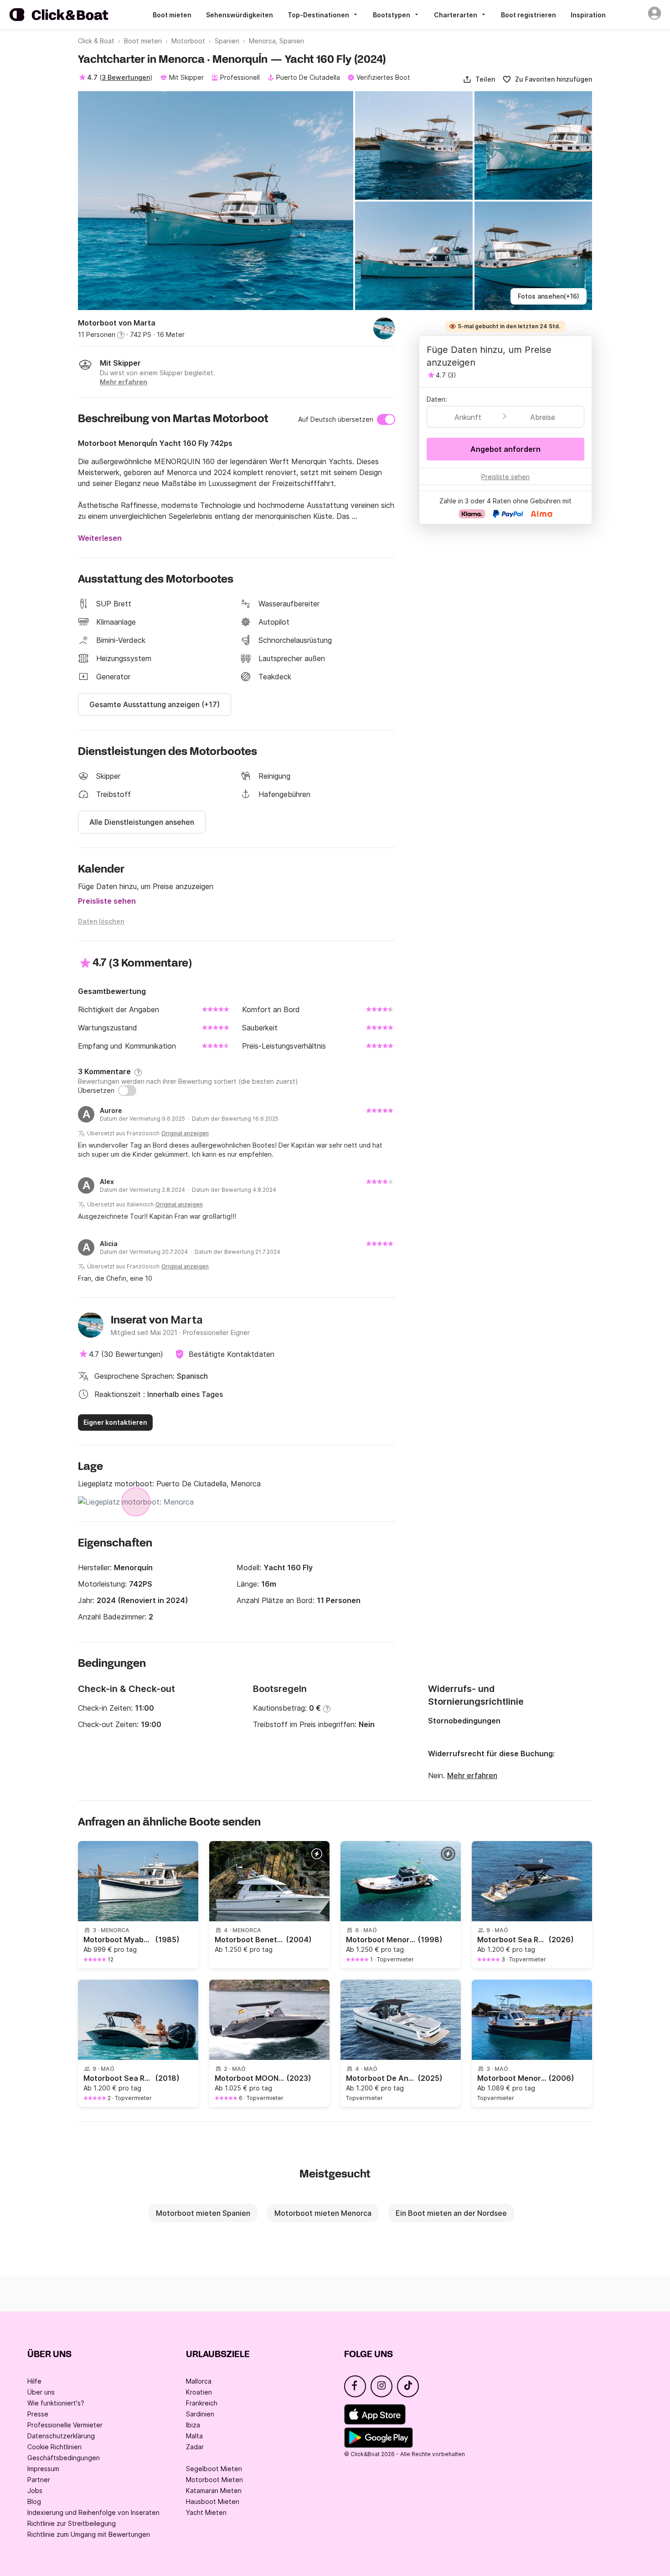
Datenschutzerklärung (61, 2436)
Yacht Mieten (206, 2512)
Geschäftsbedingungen (64, 2458)
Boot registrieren (528, 15)
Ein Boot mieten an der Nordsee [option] (451, 2213)
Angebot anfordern (505, 449)
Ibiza (193, 2425)
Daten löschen (101, 921)
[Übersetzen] (127, 1091)
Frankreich (202, 2403)
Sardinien (200, 2414)
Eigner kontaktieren (115, 1422)
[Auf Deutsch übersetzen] (386, 419)
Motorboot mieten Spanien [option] (203, 2213)
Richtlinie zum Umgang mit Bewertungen (89, 2534)
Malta (194, 2436)
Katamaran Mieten (214, 2491)
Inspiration (588, 15)
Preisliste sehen (107, 901)
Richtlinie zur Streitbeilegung (72, 2523)
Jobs (35, 2491)
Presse (38, 2414)
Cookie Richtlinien (54, 2447)
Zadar (195, 2447)
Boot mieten (172, 15)
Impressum (43, 2469)
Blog (34, 2501)
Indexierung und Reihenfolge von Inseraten (93, 2512)
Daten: (437, 399)
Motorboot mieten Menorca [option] (323, 2213)
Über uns (41, 2392)
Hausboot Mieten (213, 2501)
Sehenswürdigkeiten (240, 15)
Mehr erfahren (472, 1775)
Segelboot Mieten (214, 2469)
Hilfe (34, 2381)
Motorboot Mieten (214, 2480)
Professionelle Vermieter (65, 2425)
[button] (479, 79)
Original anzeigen (185, 1133)
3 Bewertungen (126, 77)
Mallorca (199, 2381)
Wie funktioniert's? (56, 2403)
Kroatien (199, 2392)
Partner (39, 2480)
